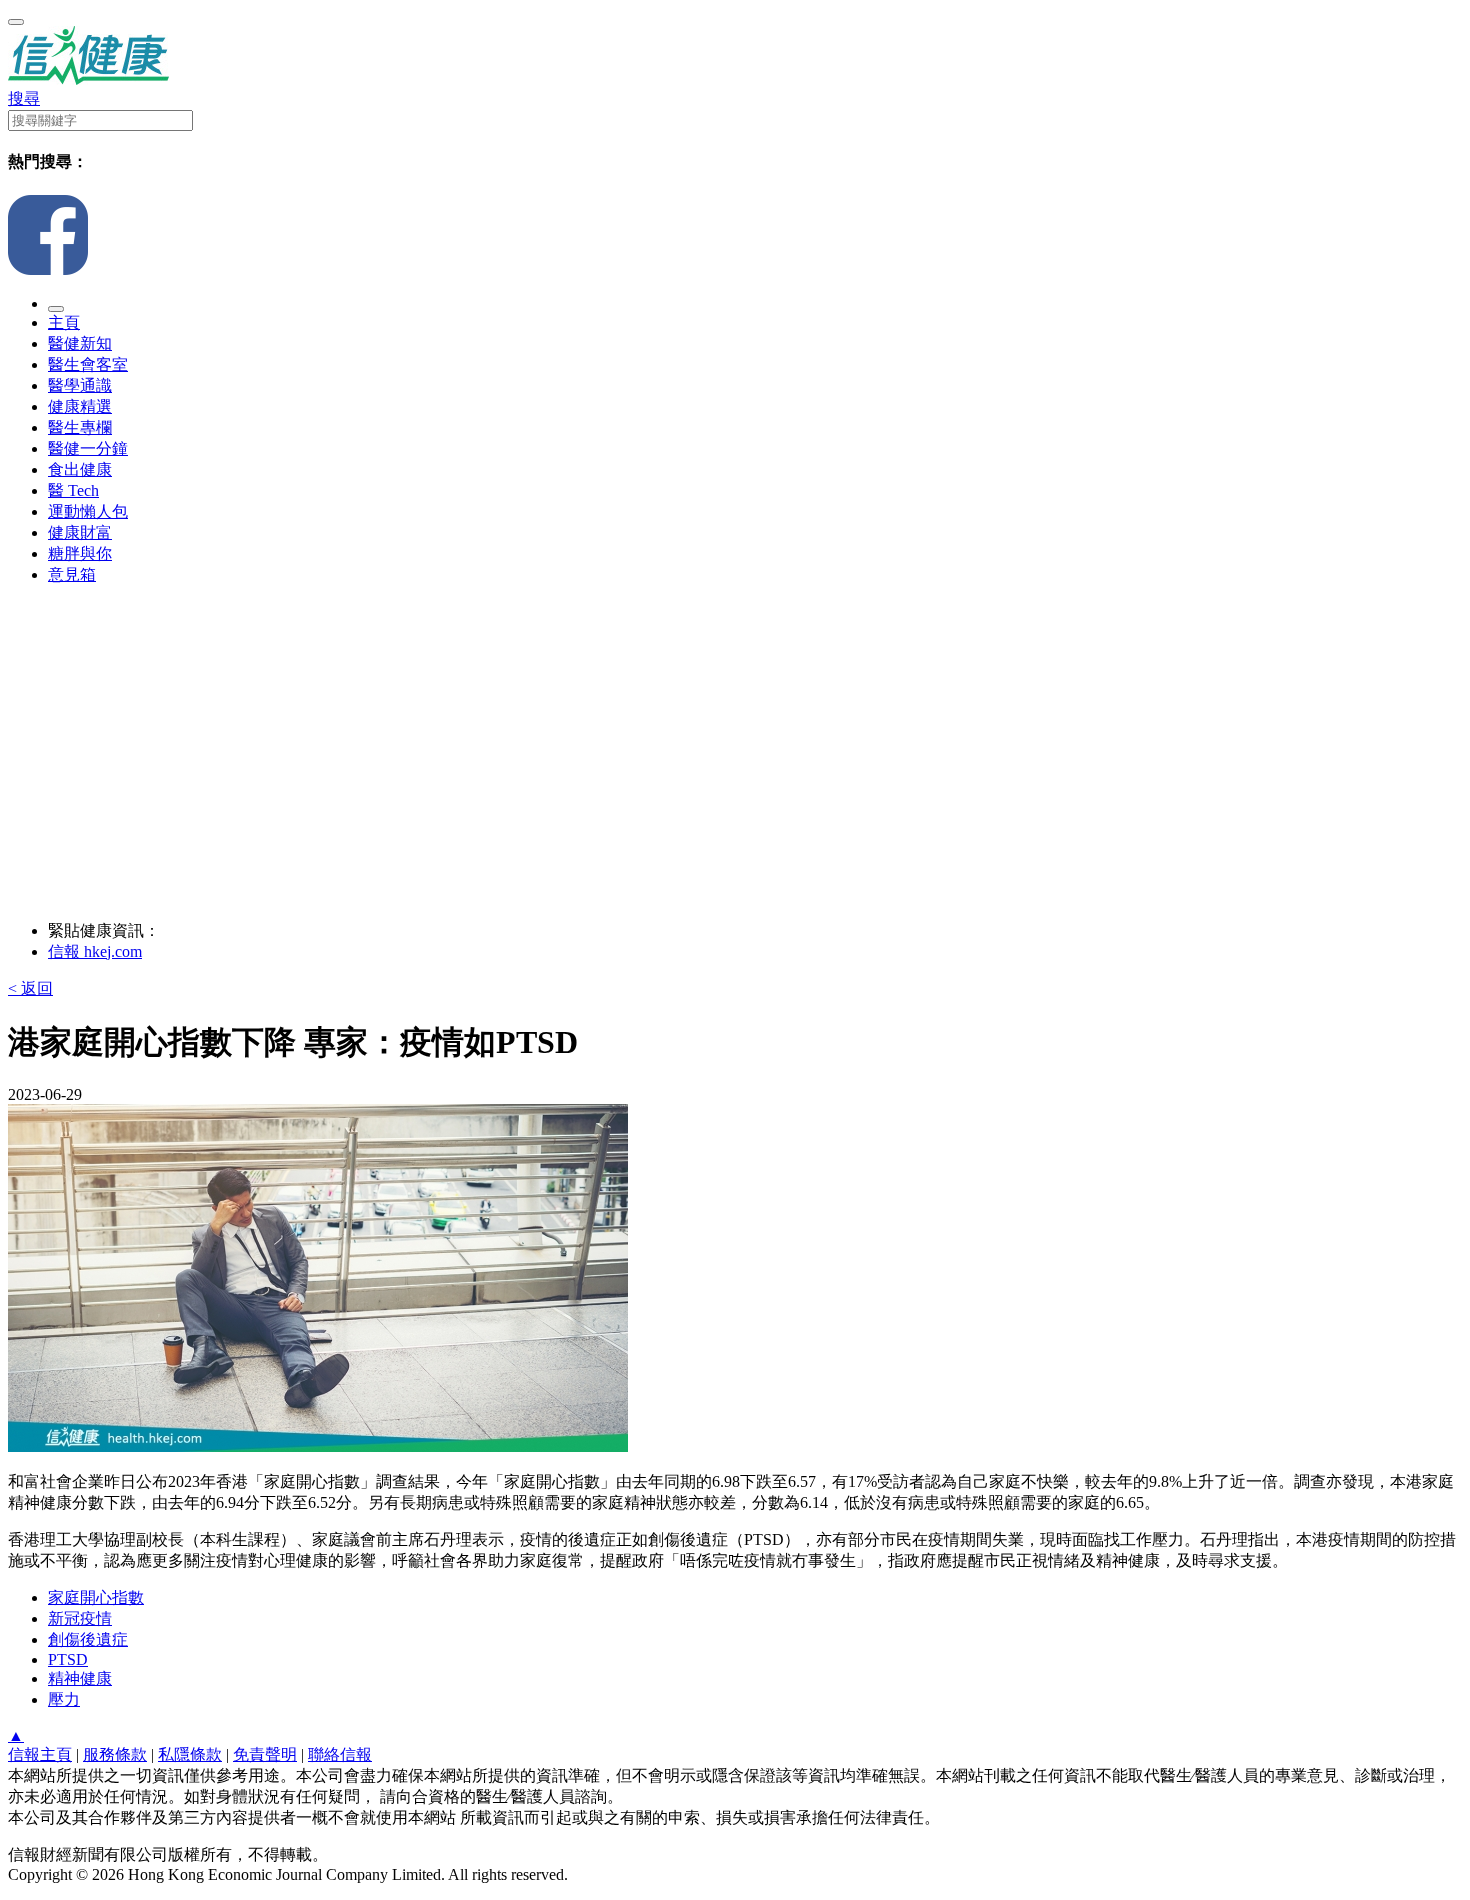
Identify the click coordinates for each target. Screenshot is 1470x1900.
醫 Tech (73, 490)
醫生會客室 (88, 364)
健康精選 (80, 406)
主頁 (64, 322)
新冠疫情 (80, 1618)
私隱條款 (190, 1754)
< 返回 (30, 988)
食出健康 (80, 469)
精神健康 (80, 1678)
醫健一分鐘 (88, 448)
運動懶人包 (88, 511)
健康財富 (80, 532)
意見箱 (72, 574)
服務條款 (115, 1754)
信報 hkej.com (95, 951)
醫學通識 (80, 385)
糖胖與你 (80, 553)
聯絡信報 (340, 1754)
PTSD (68, 1659)
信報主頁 (40, 1754)
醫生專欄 (80, 427)
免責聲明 (265, 1754)
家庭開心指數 (96, 1597)
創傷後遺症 (88, 1639)
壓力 (64, 1699)
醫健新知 (80, 343)
